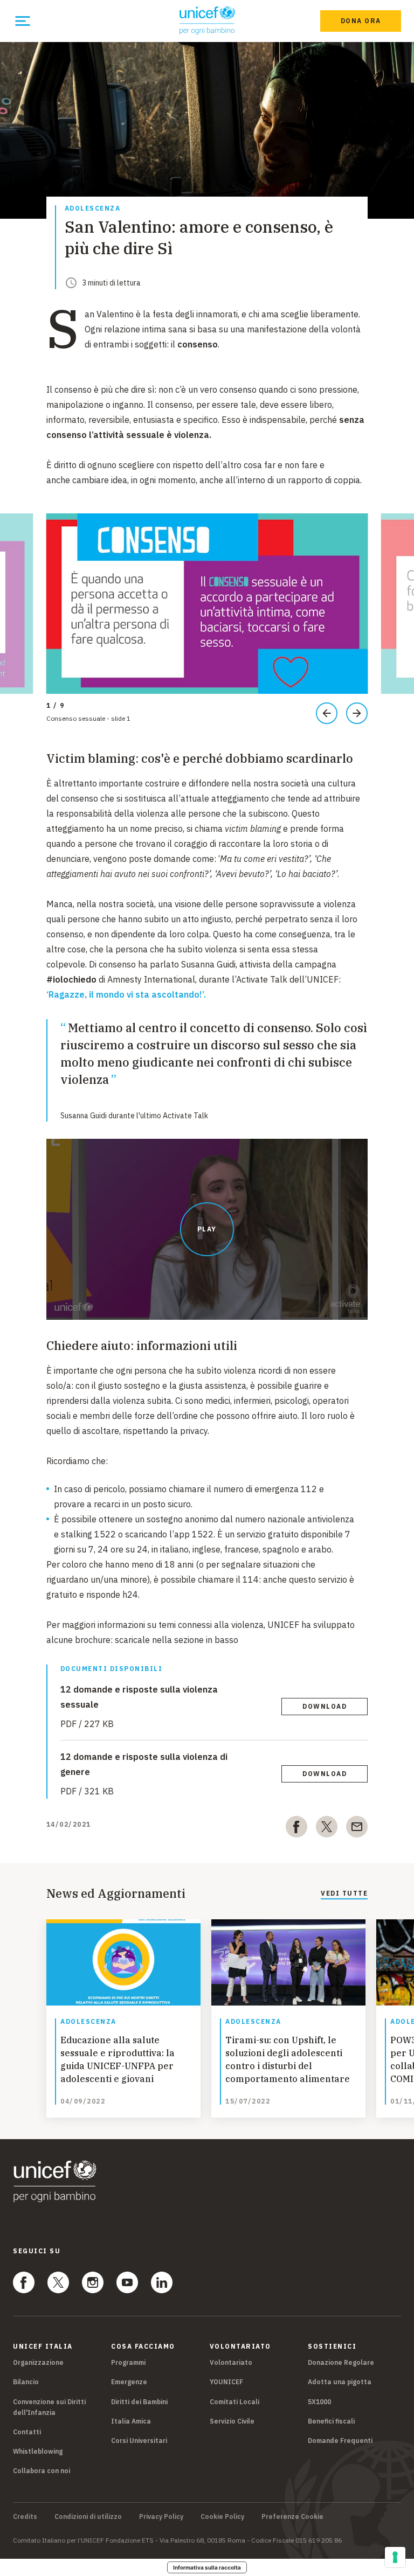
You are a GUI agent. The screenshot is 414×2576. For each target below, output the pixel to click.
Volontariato (231, 2362)
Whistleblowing (38, 2451)
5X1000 (319, 2402)
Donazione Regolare (341, 2362)
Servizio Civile (232, 2421)
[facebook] (296, 1829)
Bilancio (26, 2382)
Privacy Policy (161, 2517)
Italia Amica (131, 2421)
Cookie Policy (222, 2517)
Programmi (128, 2362)
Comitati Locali (234, 2402)
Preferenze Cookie (292, 2517)
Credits (25, 2517)
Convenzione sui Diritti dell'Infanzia (49, 2407)
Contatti (27, 2432)
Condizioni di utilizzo (88, 2517)
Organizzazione (38, 2362)
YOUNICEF (226, 2382)
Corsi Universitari (139, 2441)
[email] (357, 1829)
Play (207, 1229)
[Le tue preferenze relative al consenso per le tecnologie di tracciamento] (395, 2557)
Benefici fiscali (331, 2421)
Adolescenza (93, 209)
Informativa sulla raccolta (207, 2567)
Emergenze (129, 2382)
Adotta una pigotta (340, 2382)
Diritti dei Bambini (139, 2402)
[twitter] (327, 1829)
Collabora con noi (42, 2471)
